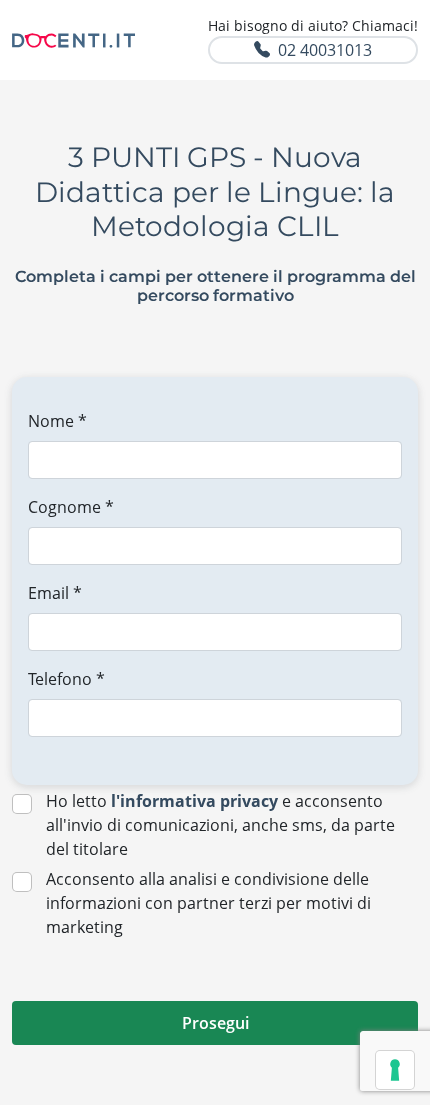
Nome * (57, 421)
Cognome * (71, 507)
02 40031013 (325, 50)
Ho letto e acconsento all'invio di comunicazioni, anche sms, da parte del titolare (220, 825)
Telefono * (66, 679)
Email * (55, 593)
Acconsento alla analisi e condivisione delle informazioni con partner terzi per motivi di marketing (208, 903)
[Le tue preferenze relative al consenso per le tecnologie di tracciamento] (395, 1070)
